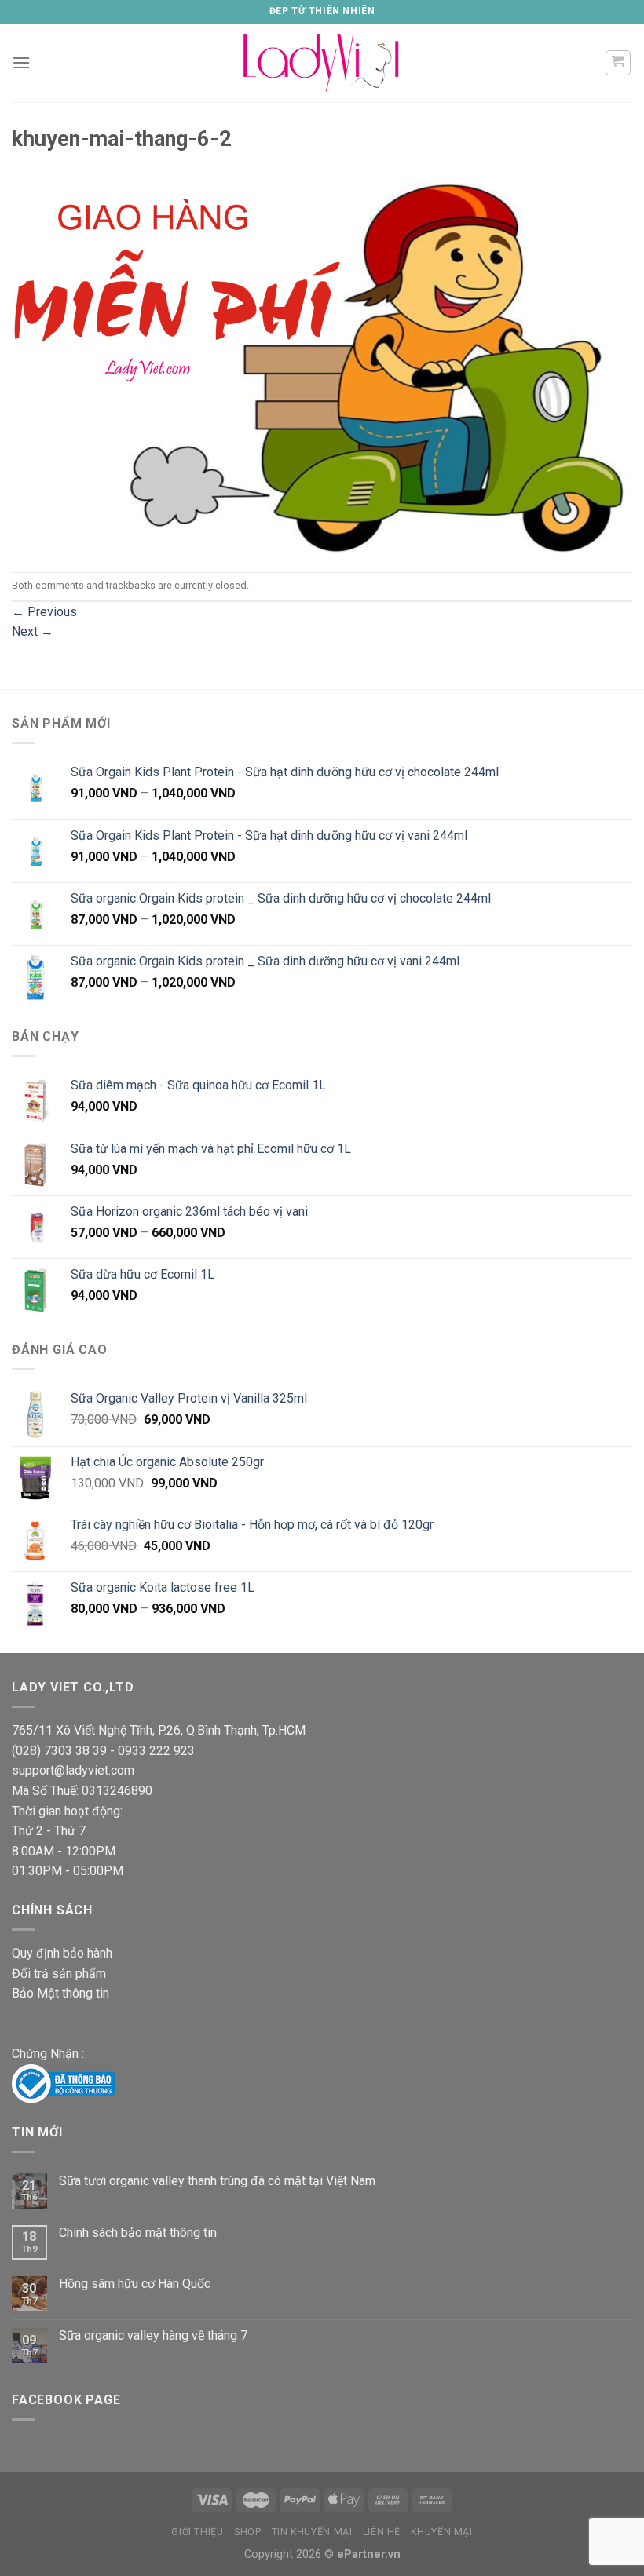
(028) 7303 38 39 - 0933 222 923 (103, 1751)
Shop (247, 2532)
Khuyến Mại (441, 2532)
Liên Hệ (382, 2532)
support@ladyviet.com (73, 1770)
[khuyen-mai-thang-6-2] (322, 367)
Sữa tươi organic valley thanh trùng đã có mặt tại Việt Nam (217, 2181)
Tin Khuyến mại (312, 2532)
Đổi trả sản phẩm (59, 1974)
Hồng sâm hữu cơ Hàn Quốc (135, 2284)
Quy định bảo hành (62, 1953)
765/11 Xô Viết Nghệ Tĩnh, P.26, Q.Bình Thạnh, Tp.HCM (159, 1730)
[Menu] (21, 62)
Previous (44, 612)
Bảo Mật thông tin (60, 1993)
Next (33, 631)
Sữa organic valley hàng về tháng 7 (153, 2335)
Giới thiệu (197, 2532)
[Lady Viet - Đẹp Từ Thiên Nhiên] (322, 62)
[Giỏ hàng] (618, 63)
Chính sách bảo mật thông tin (138, 2233)
